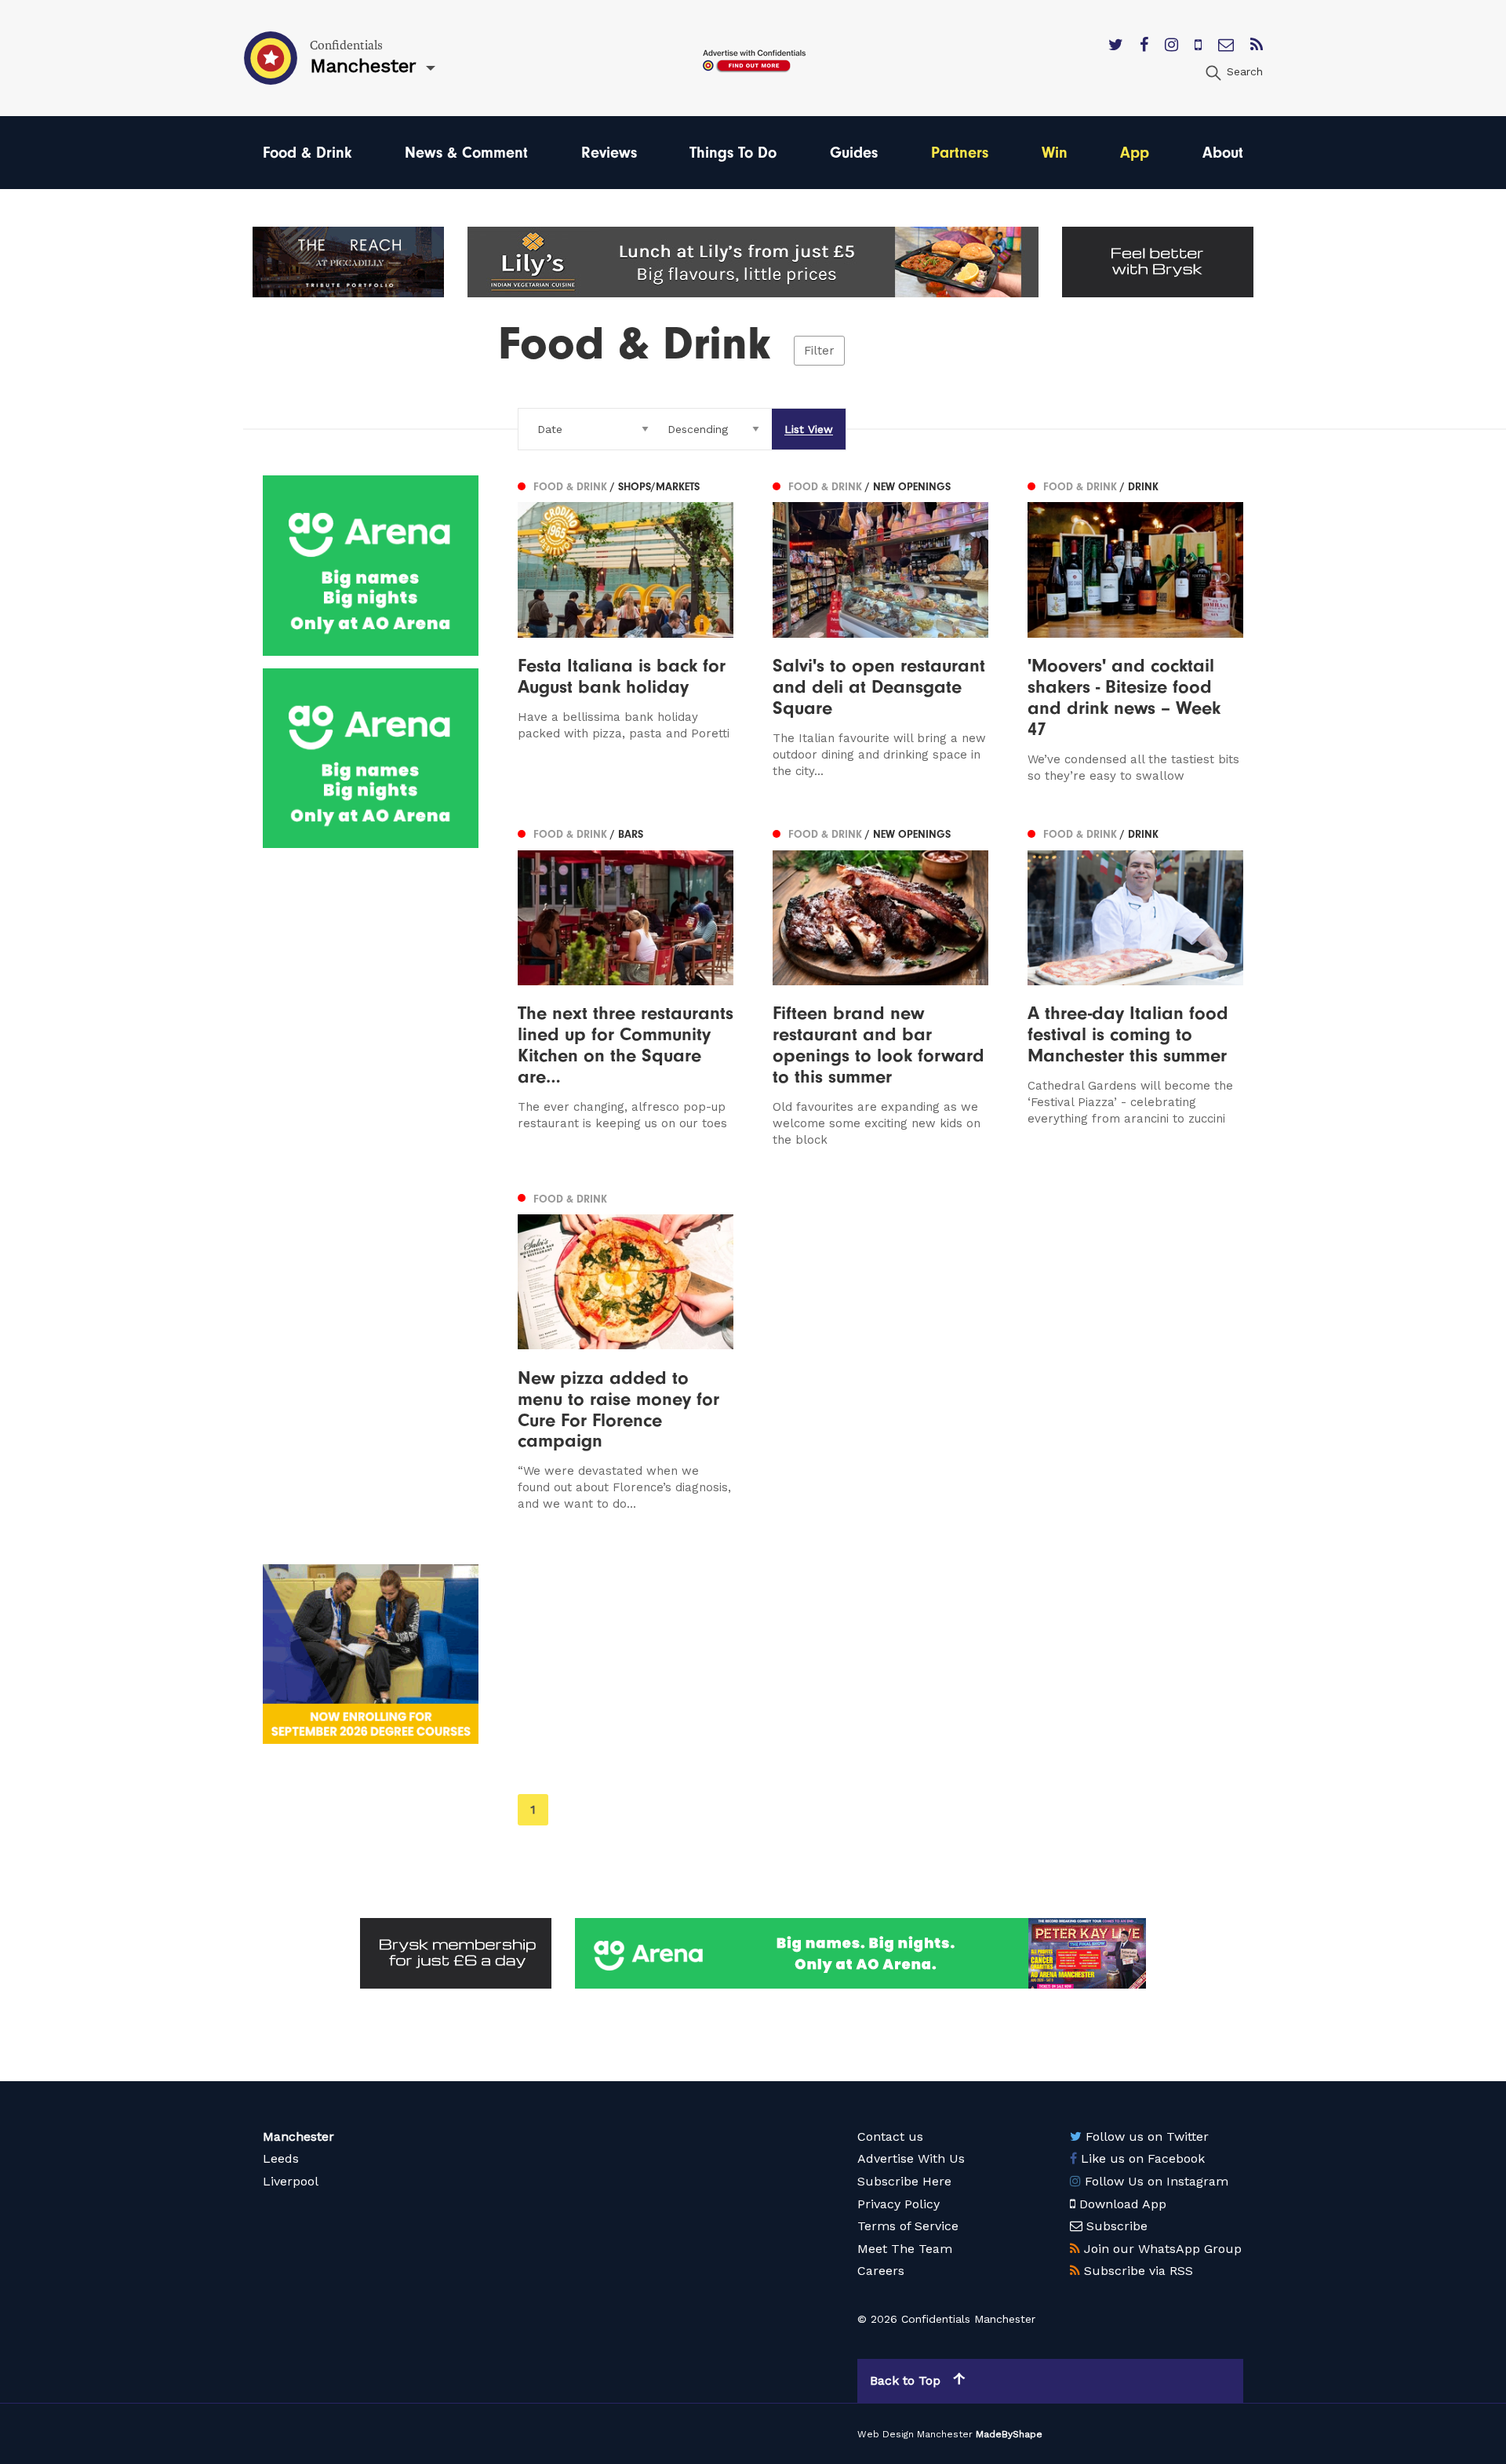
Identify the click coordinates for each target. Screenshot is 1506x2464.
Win (1055, 153)
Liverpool (291, 2181)
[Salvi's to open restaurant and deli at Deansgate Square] (880, 630)
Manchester (298, 2136)
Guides (854, 153)
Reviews (609, 153)
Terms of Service (908, 2226)
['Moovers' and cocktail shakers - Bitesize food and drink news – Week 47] (1135, 630)
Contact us (890, 2136)
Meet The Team (905, 2249)
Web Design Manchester (915, 2434)
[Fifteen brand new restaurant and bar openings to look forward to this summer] (880, 986)
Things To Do (733, 153)
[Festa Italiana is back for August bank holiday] (626, 630)
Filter (819, 351)
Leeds (281, 2158)
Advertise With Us (911, 2158)
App (1135, 153)
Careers (881, 2271)
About (1223, 153)
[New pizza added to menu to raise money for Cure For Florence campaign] (626, 1350)
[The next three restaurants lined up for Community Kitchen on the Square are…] (626, 986)
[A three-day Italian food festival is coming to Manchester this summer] (1135, 986)
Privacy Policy (899, 2204)
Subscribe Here (904, 2181)
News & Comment (466, 153)
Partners (960, 153)
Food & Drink (307, 153)
